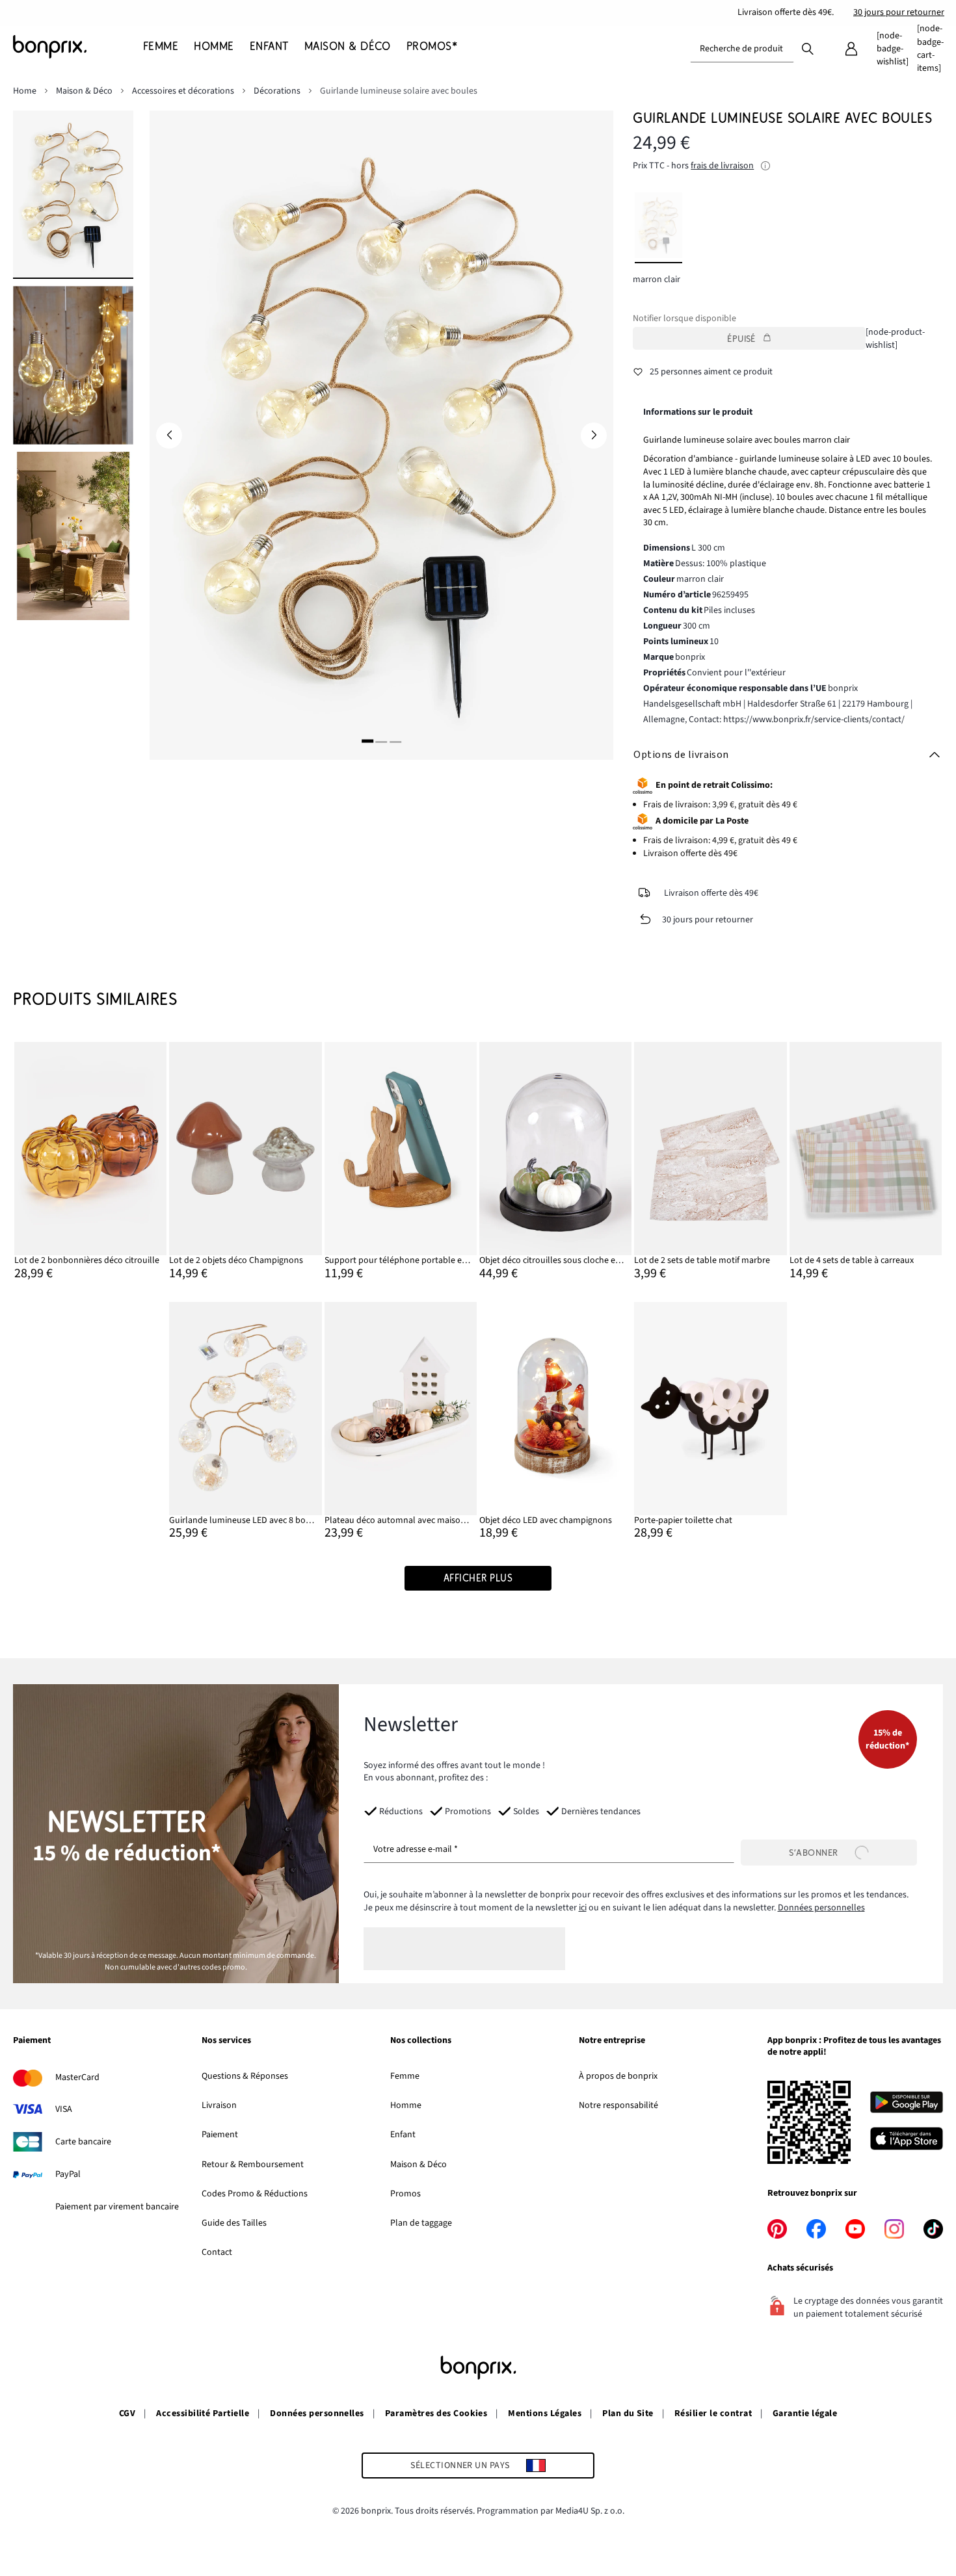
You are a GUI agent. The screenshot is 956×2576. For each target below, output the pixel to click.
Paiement (220, 2135)
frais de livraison (722, 166)
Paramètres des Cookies (436, 2413)
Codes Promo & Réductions (255, 2194)
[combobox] (742, 49)
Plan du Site (628, 2413)
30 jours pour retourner (899, 12)
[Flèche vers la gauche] (169, 436)
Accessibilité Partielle (203, 2413)
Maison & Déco (418, 2165)
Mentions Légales (545, 2413)
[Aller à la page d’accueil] (78, 47)
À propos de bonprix (618, 2076)
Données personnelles (821, 1908)
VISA (64, 2109)
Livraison (219, 2105)
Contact (217, 2252)
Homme (406, 2105)
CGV (127, 2413)
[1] (367, 741)
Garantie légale (805, 2413)
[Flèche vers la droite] (594, 436)
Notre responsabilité (618, 2105)
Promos (405, 2194)
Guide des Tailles (234, 2223)
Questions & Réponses (245, 2076)
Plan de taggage (421, 2223)
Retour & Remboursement (253, 2165)
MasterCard (77, 2077)
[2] (381, 741)
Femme (405, 2076)
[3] (395, 741)
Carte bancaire (83, 2142)
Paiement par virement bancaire (117, 2207)
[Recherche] (808, 48)
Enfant (403, 2135)
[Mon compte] (851, 49)
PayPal (68, 2174)
